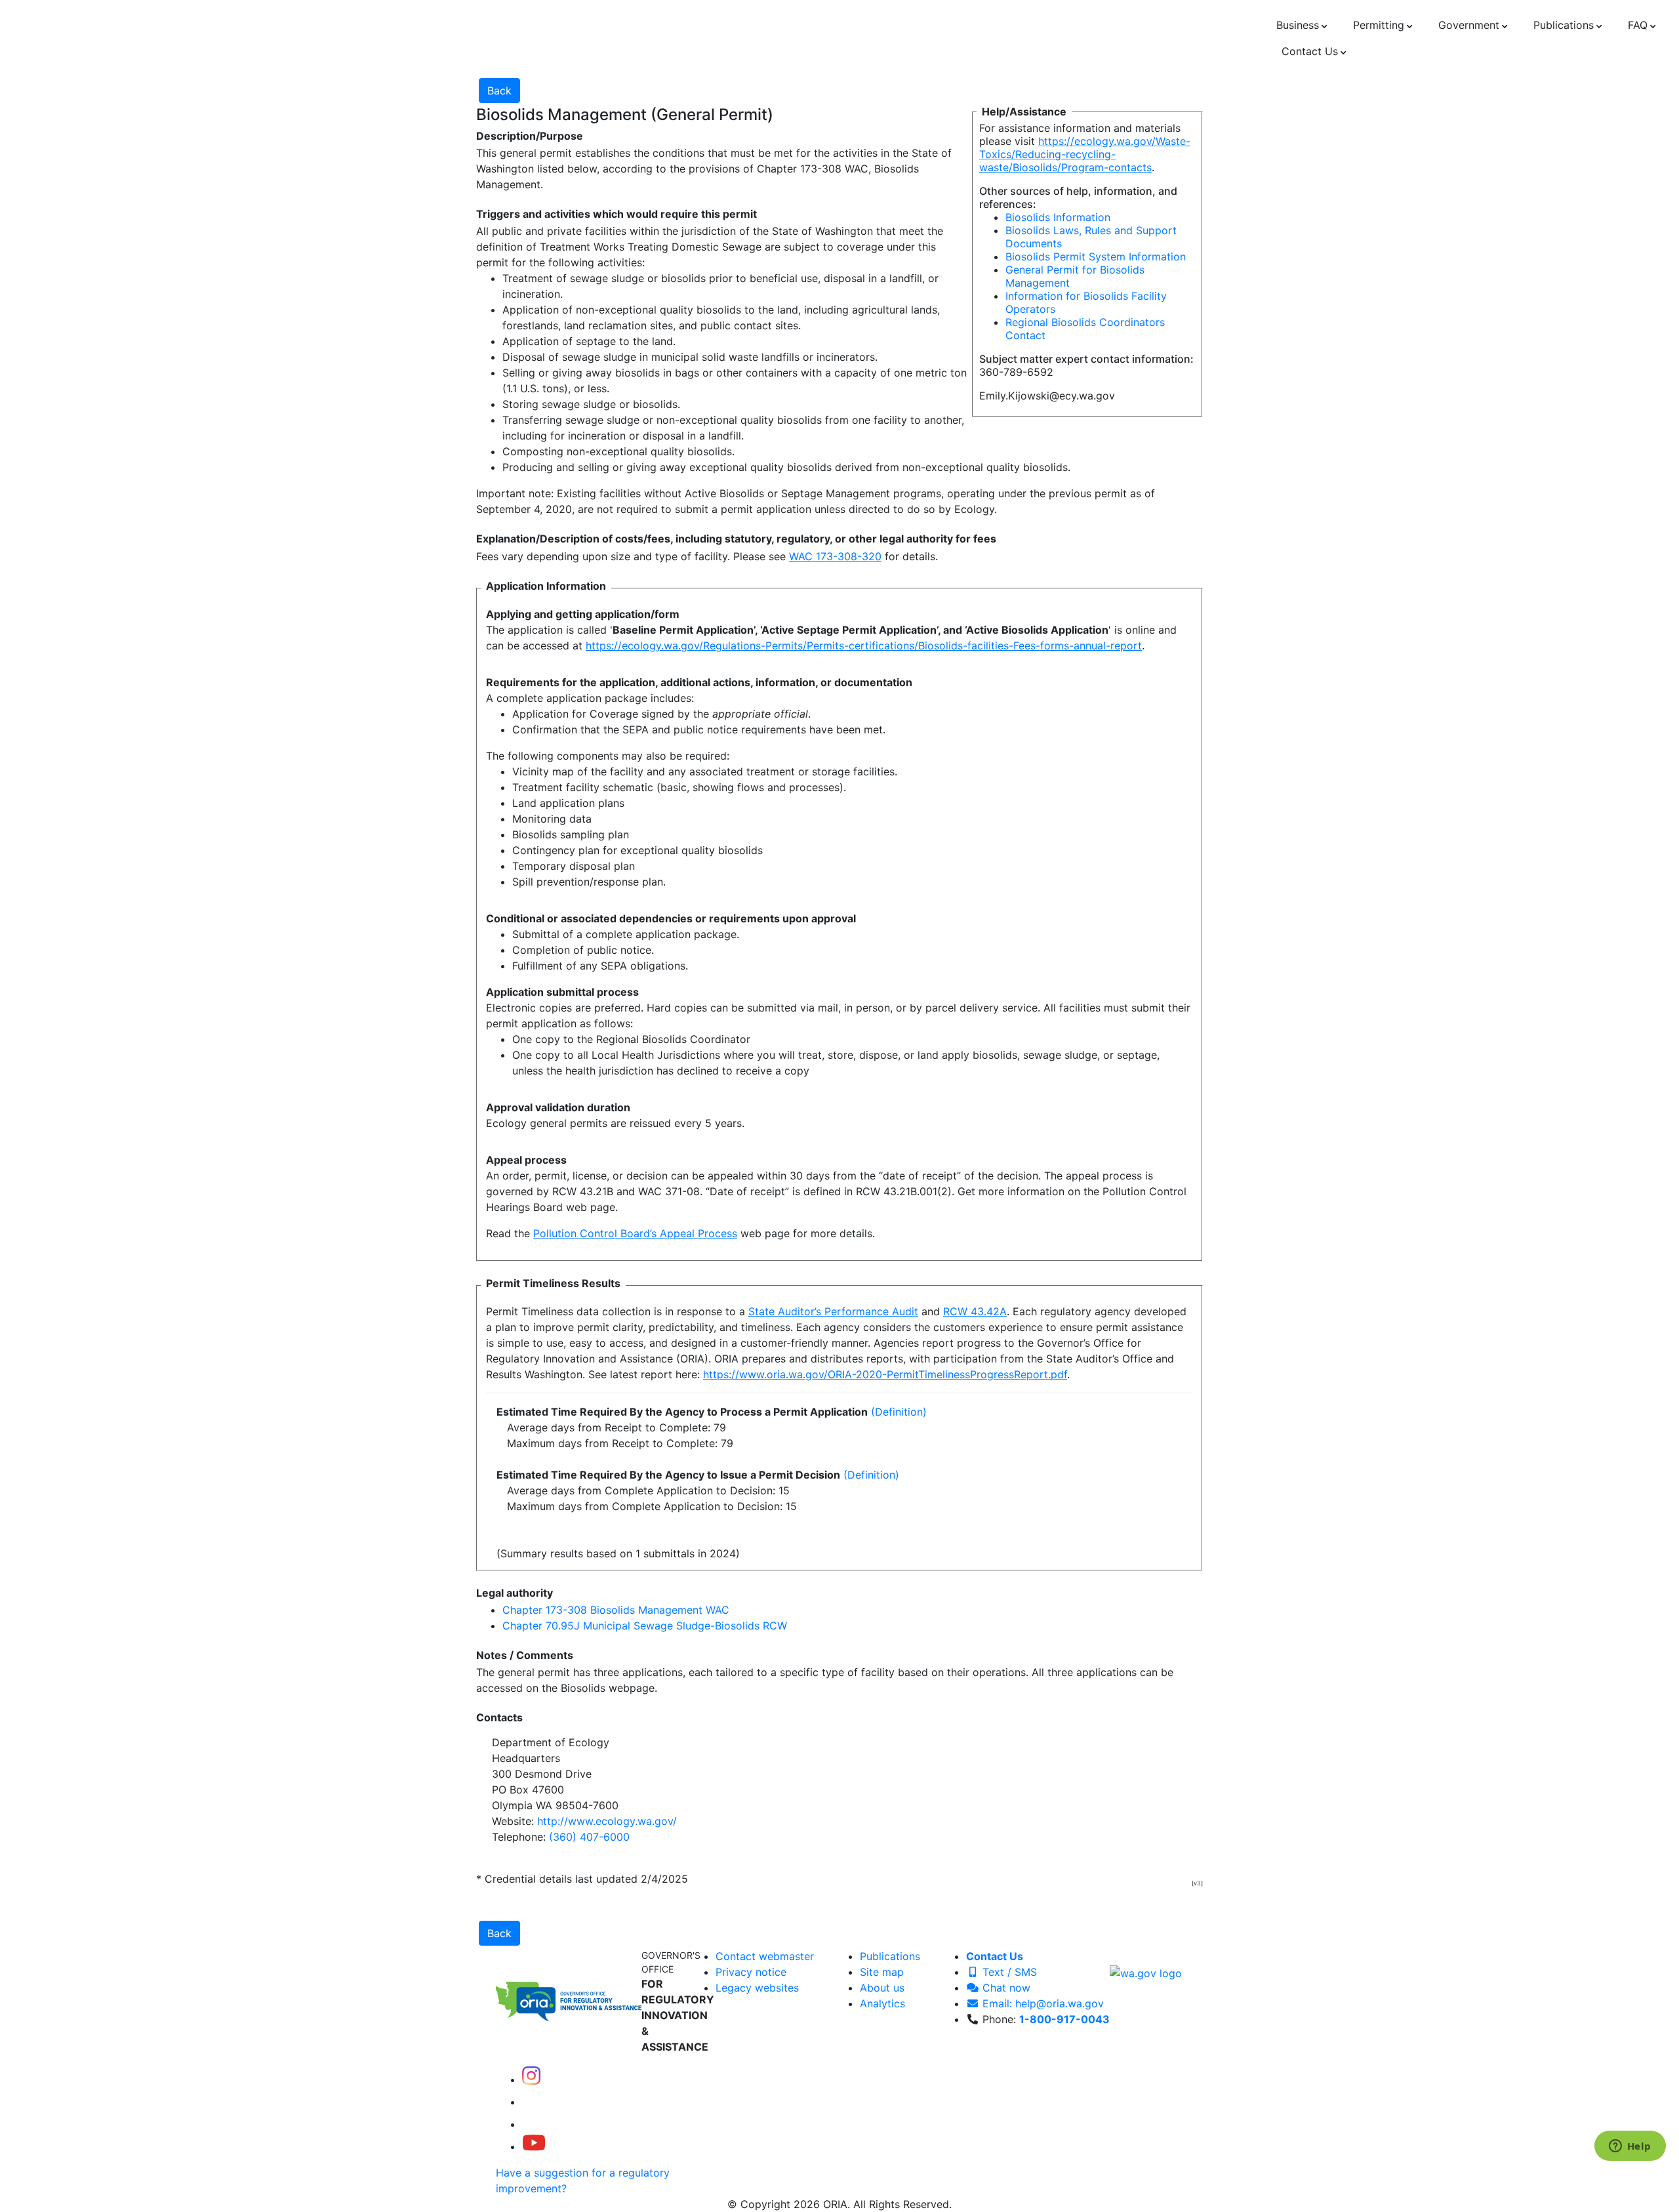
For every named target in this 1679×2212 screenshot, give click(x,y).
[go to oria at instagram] (531, 2079)
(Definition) (899, 1412)
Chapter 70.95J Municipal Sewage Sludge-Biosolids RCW (645, 1626)
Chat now (1005, 1988)
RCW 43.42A (975, 1311)
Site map (882, 1972)
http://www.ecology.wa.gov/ (607, 1821)
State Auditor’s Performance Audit (833, 1311)
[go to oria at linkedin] (531, 2124)
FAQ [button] (1638, 25)
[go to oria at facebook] (533, 2102)
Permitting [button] (1379, 25)
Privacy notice (751, 1972)
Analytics (882, 2003)
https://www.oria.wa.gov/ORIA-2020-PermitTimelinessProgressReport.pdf (885, 1374)
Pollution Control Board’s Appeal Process (635, 1233)
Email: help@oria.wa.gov (1042, 2003)
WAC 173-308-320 (835, 556)
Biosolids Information (1058, 217)
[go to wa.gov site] (1146, 1972)
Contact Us (995, 1956)
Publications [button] (1564, 25)
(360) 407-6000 (589, 1837)
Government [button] (1469, 25)
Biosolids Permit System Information (1096, 256)
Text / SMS (1008, 1972)
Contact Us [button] (1310, 51)
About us (882, 1988)
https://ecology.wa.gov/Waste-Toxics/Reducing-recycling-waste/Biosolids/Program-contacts (1085, 154)
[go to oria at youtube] (534, 2146)
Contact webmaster (765, 1956)
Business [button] (1298, 25)
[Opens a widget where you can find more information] (1630, 2147)
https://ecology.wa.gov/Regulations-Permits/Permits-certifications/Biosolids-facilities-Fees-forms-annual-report (864, 645)
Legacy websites (757, 1988)
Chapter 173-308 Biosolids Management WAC (616, 1610)
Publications (890, 1956)
